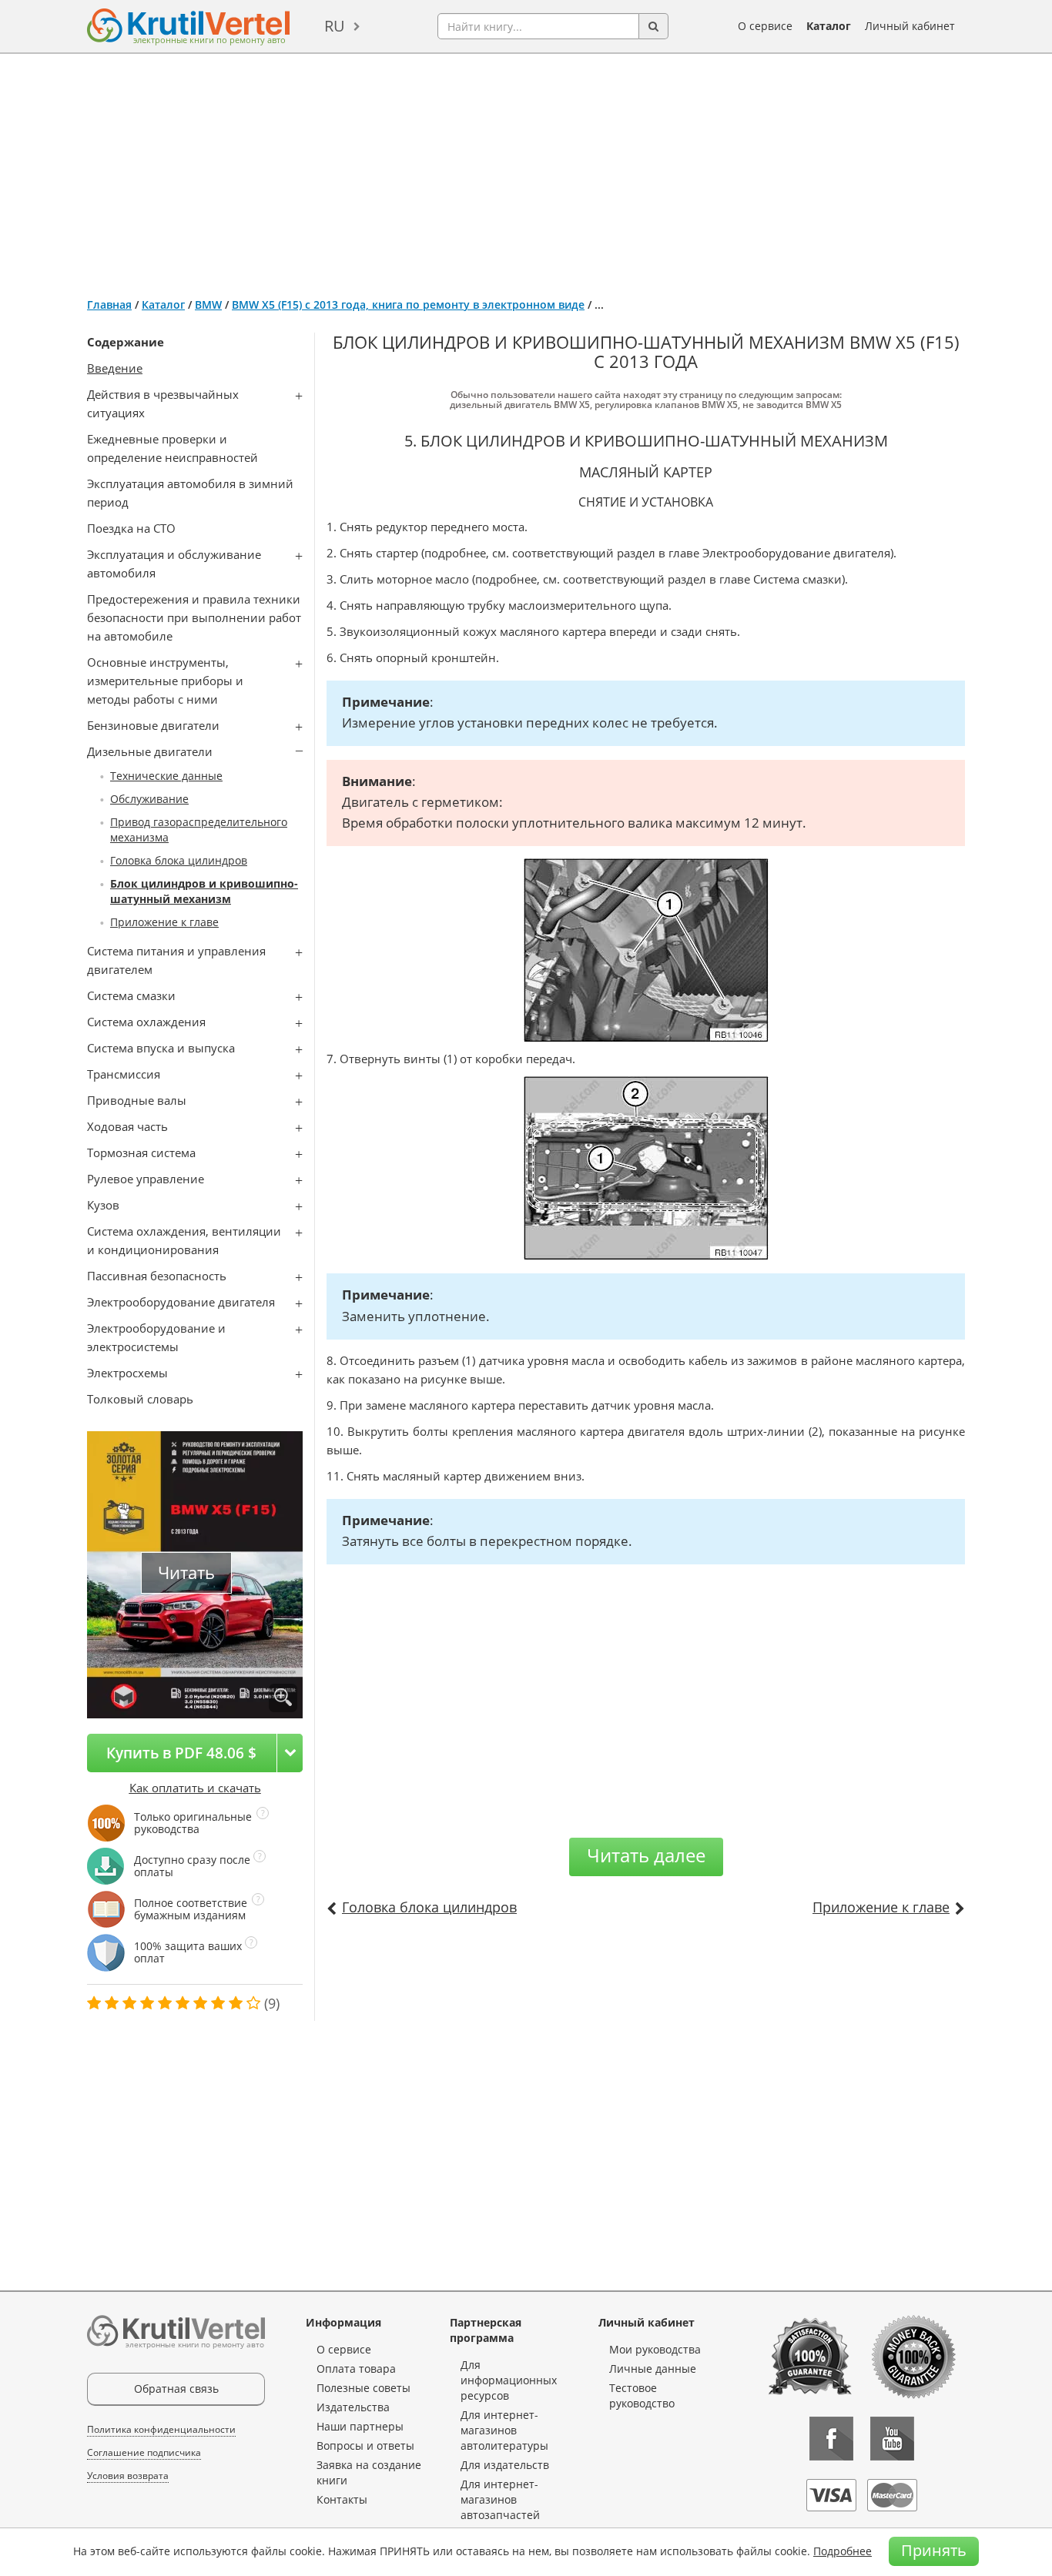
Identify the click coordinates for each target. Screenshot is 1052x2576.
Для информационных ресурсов (509, 2380)
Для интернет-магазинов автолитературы (504, 2430)
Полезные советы (364, 2388)
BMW (208, 304)
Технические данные (166, 776)
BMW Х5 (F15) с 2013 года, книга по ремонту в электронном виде (408, 304)
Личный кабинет (910, 26)
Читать (186, 1572)
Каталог (829, 26)
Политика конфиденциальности (161, 2429)
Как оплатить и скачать (195, 1788)
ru (335, 26)
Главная (109, 304)
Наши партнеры (360, 2426)
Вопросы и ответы (365, 2446)
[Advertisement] (526, 169)
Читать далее (646, 1855)
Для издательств (505, 2465)
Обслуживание (149, 799)
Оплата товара (356, 2369)
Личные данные (653, 2369)
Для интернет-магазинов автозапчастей (500, 2499)
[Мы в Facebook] (831, 2439)
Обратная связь (176, 2389)
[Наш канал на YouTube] (892, 2439)
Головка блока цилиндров (179, 860)
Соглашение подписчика (144, 2452)
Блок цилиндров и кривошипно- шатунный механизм (204, 891)
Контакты (342, 2499)
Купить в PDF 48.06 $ (181, 1753)
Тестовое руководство (642, 2395)
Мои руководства (655, 2349)
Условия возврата (128, 2476)
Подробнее (843, 2551)
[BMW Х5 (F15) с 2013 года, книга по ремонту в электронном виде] (283, 1698)
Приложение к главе (164, 922)
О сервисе (765, 26)
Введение (115, 368)
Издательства (353, 2407)
